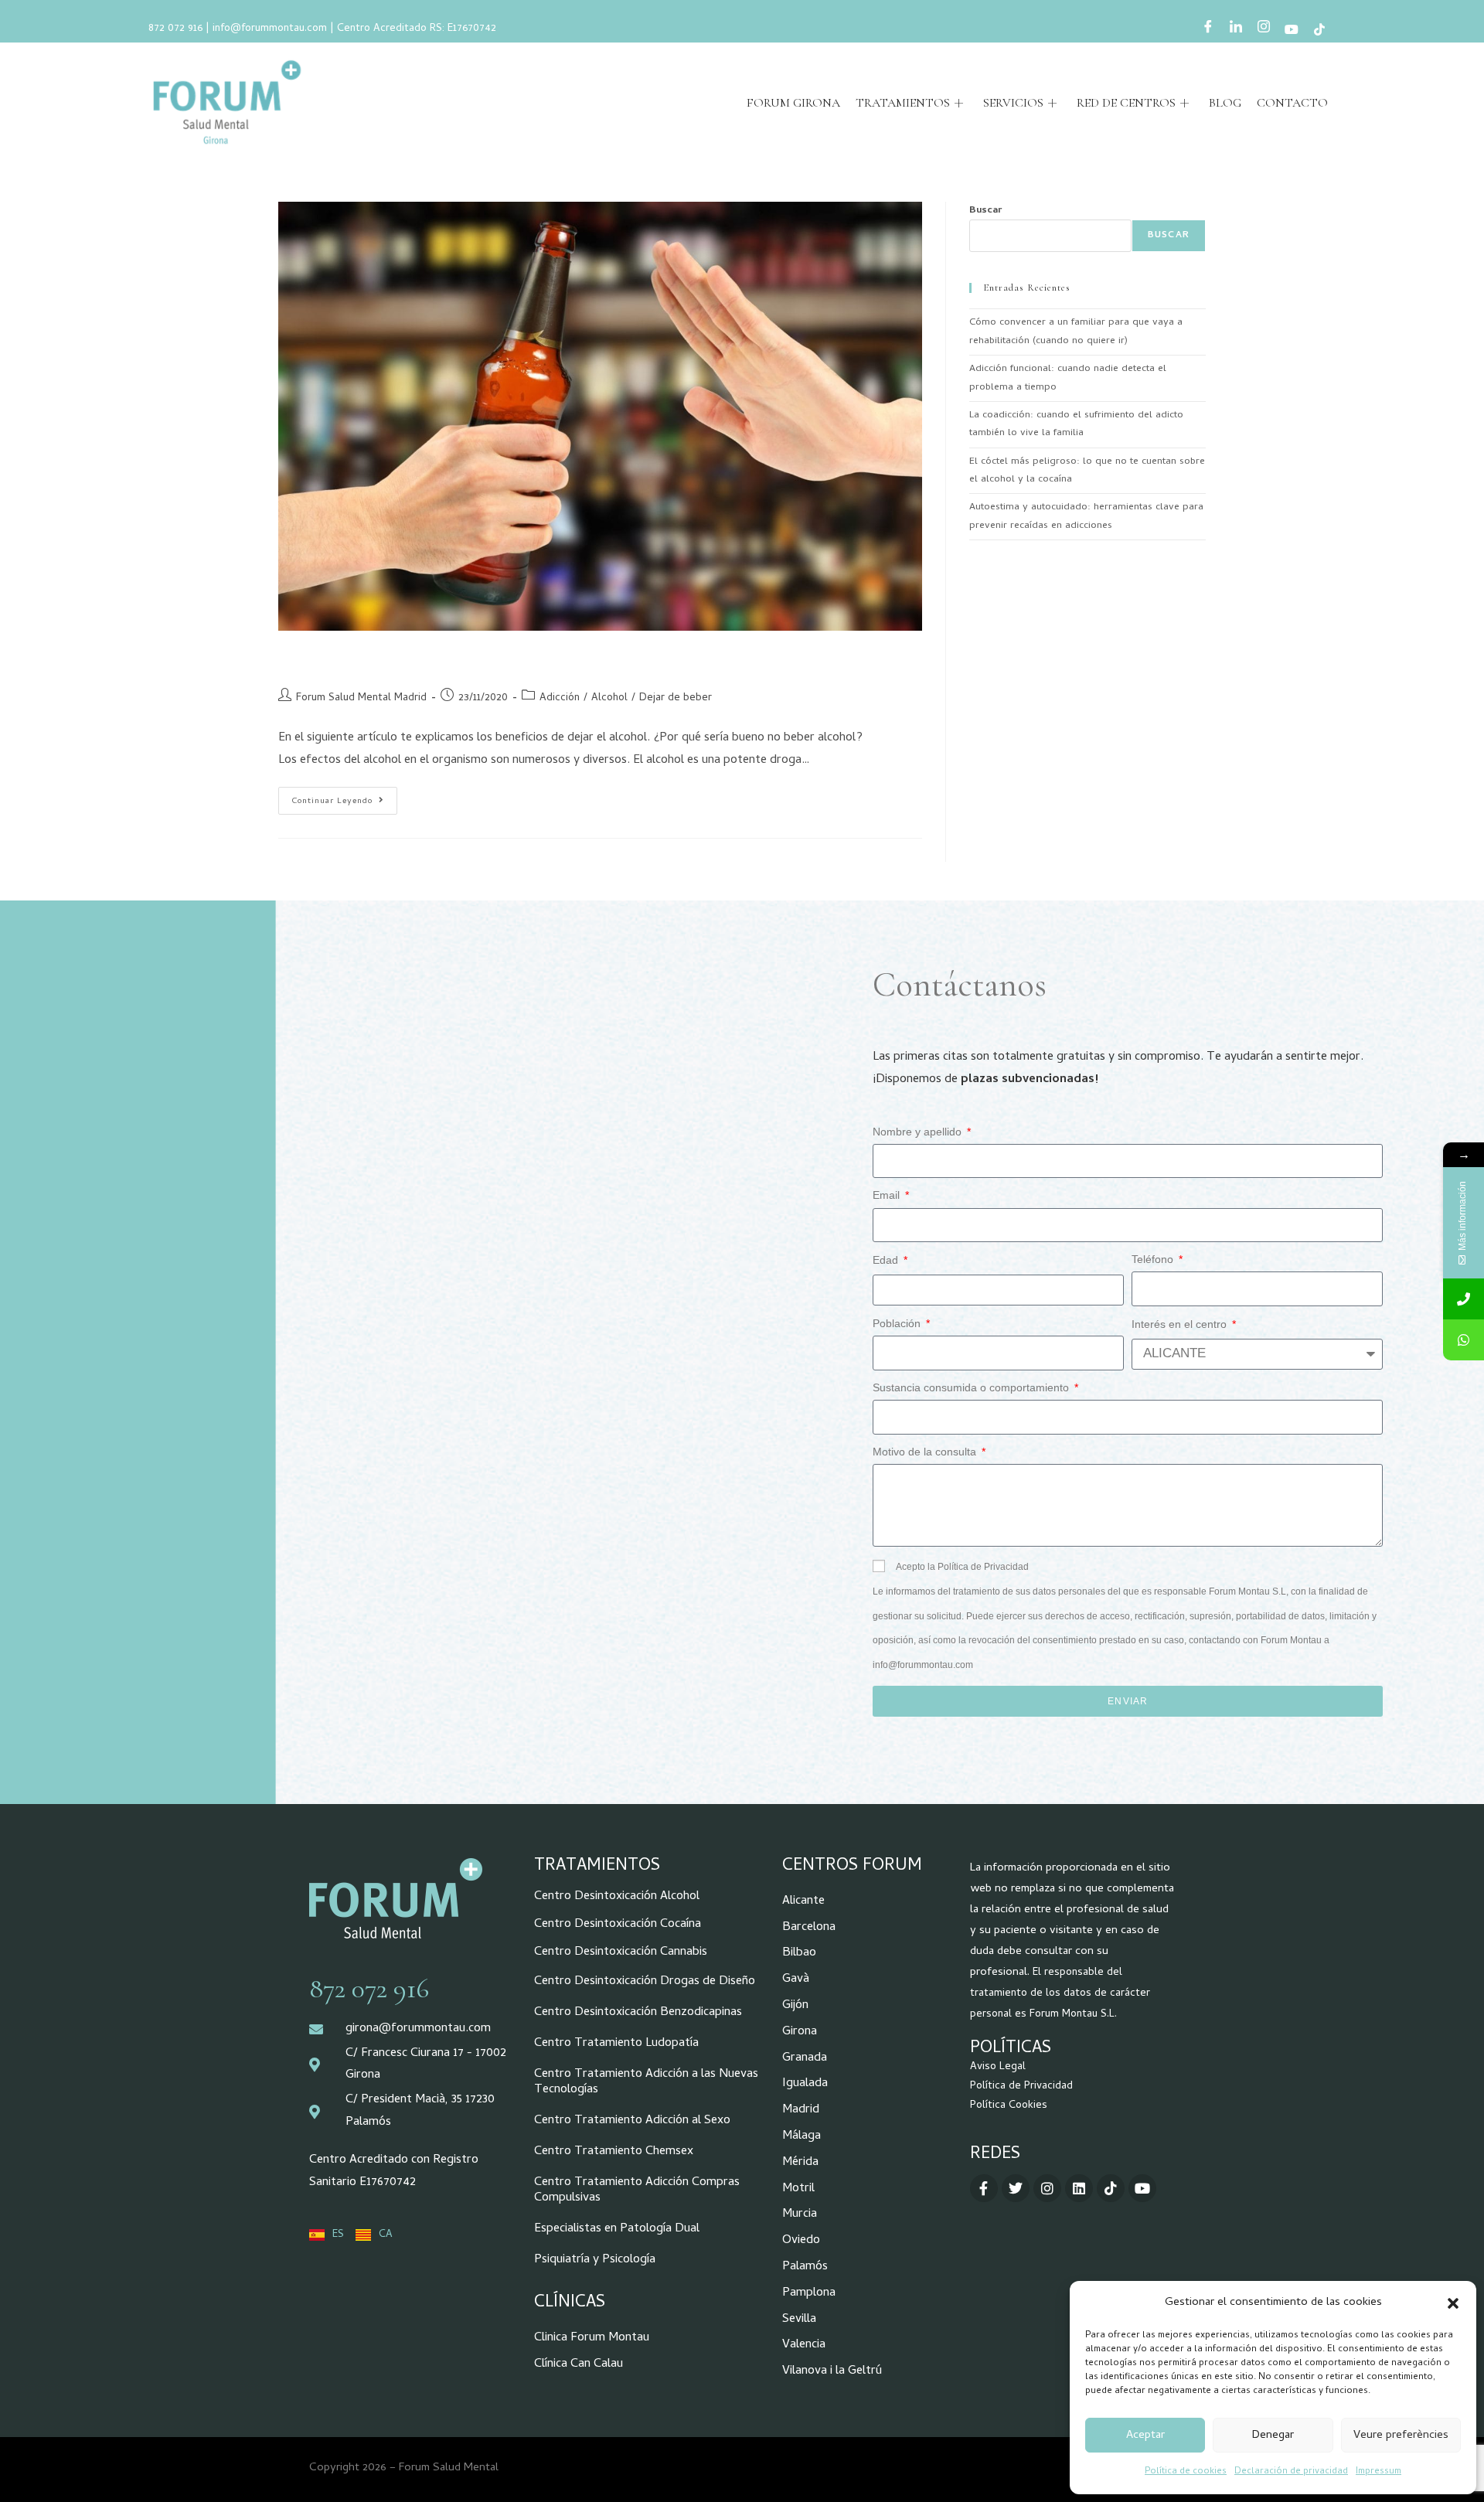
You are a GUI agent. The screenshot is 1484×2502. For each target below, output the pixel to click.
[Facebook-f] (984, 2188)
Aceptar (1145, 2436)
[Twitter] (1016, 2188)
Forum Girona (793, 103)
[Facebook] (1208, 30)
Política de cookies (1186, 2472)
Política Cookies (1009, 2106)
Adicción (560, 698)
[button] (1453, 2303)
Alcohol (609, 698)
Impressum (1378, 2472)
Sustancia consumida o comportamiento (972, 1387)
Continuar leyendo (344, 798)
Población (898, 1323)
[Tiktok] (1111, 2188)
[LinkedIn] (1236, 30)
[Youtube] (1292, 31)
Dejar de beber (676, 698)
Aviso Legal (998, 2067)
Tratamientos (903, 103)
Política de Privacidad (1021, 2087)
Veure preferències (1401, 2436)
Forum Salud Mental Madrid (361, 698)
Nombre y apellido (919, 1132)
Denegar (1273, 2436)
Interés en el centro (1181, 1324)
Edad (887, 1260)
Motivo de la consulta (926, 1452)
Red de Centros (1126, 103)
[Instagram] (1264, 30)
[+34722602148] (1464, 1340)
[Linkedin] (1079, 2188)
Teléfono (1154, 1259)
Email (888, 1195)
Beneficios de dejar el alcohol (390, 659)
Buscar (985, 211)
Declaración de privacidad (1291, 2472)
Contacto (1292, 103)
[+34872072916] (1464, 1299)
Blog (1225, 103)
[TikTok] (1319, 31)
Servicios (1013, 103)
